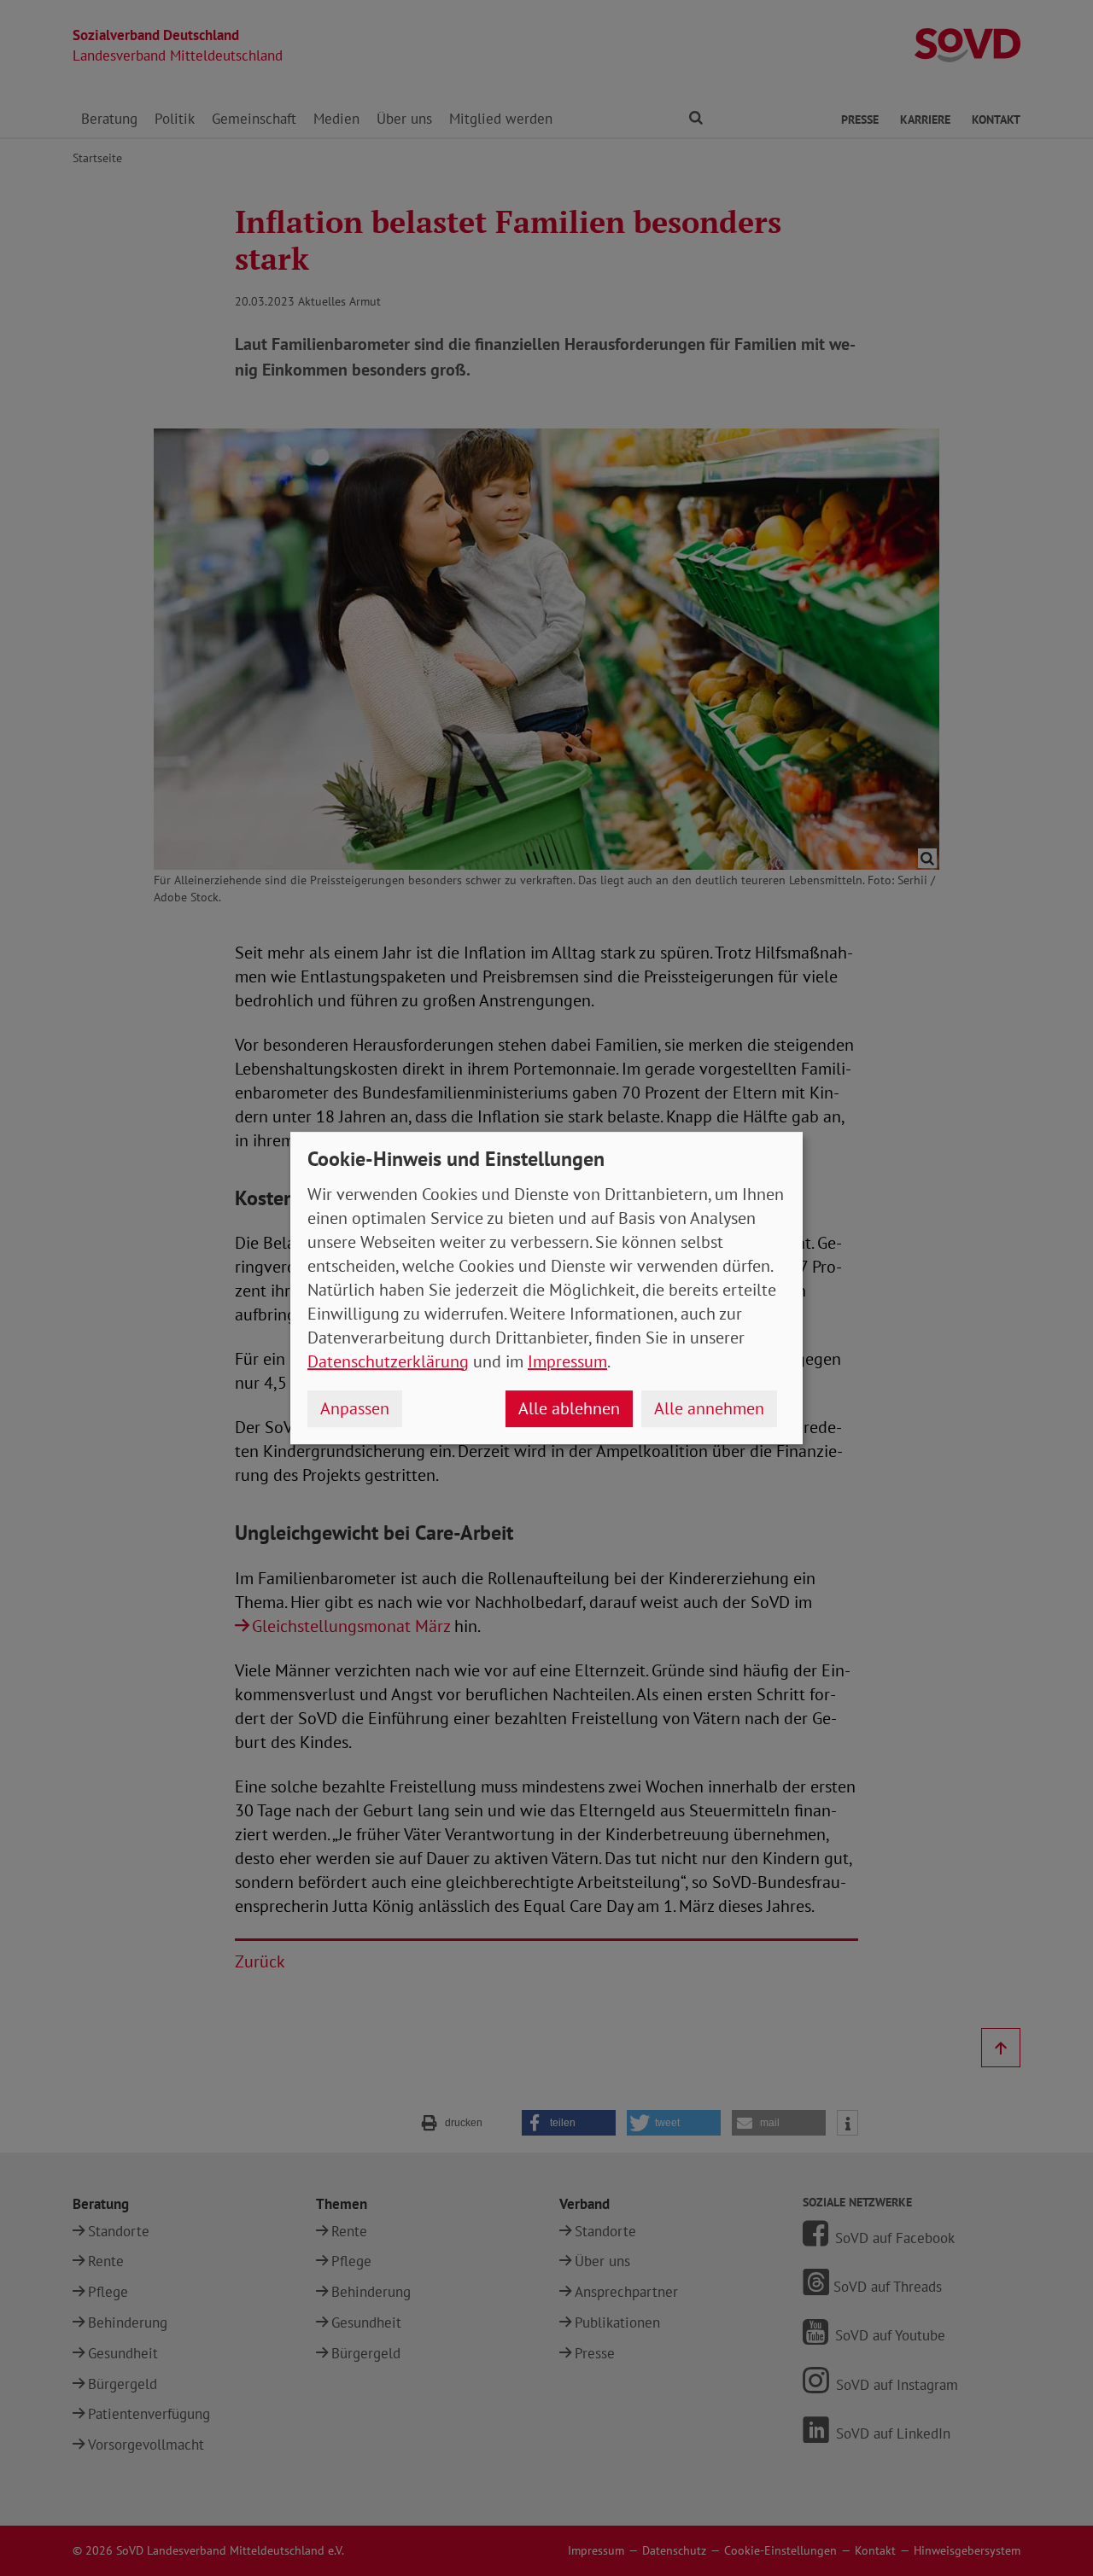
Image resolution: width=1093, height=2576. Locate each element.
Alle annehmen (709, 1408)
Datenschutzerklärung (388, 1361)
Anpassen (355, 1408)
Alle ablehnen (569, 1408)
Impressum (567, 1361)
